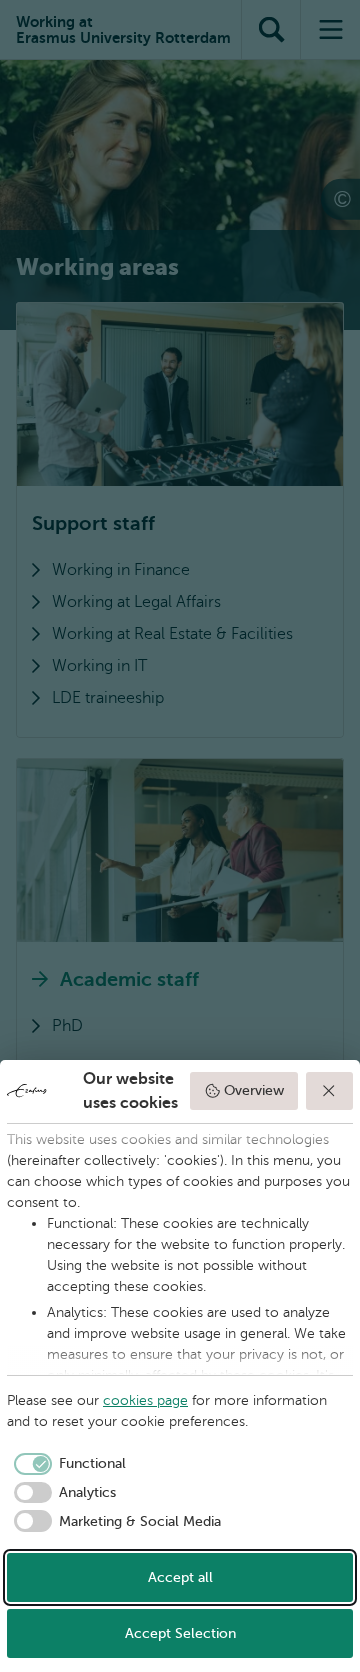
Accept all (180, 1577)
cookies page (145, 1400)
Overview (254, 1090)
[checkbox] (66, 1464)
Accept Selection (180, 1633)
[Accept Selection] (330, 1091)
